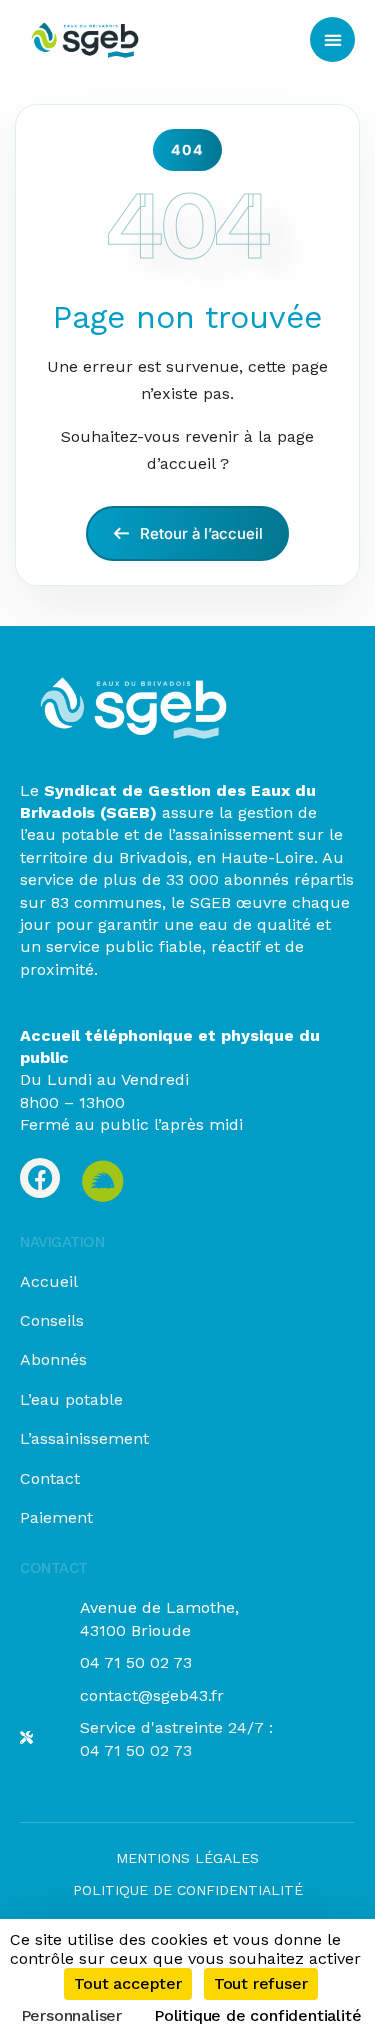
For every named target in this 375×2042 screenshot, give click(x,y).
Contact (50, 1478)
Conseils (52, 1320)
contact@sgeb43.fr (152, 1695)
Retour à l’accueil (199, 533)
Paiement (56, 1517)
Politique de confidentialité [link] (257, 2015)
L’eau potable (71, 1399)
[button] (332, 39)
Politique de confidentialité (188, 1890)
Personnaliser (71, 2015)
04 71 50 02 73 (136, 1662)
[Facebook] (40, 1178)
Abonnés (53, 1359)
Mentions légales (187, 1858)
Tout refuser (261, 1983)
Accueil (49, 1281)
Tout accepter (127, 1983)
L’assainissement (84, 1438)
